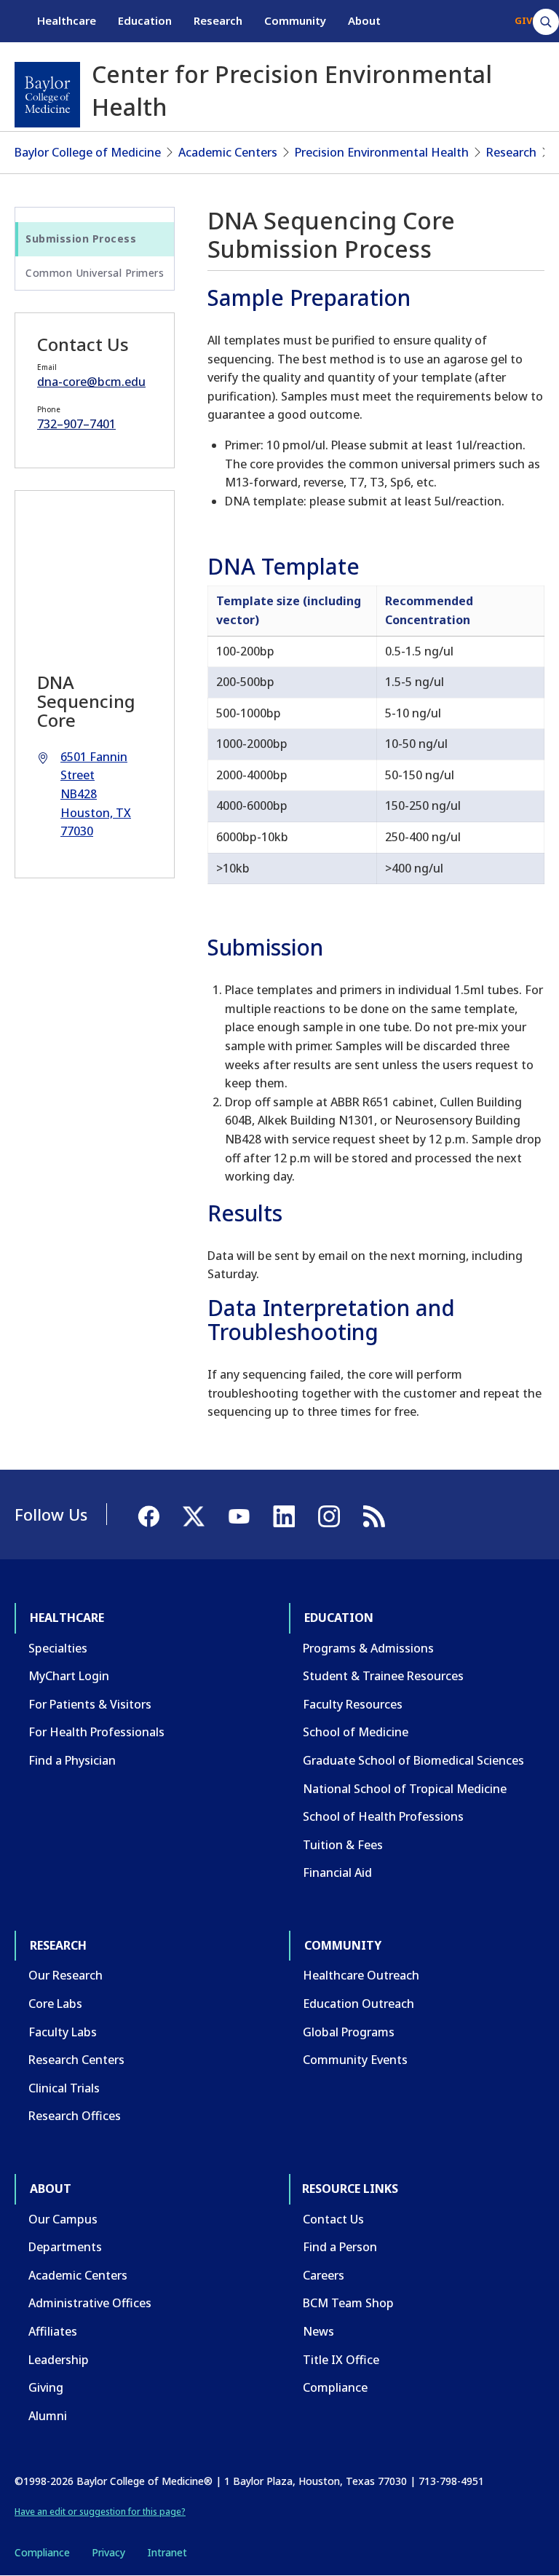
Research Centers (76, 2060)
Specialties (58, 1648)
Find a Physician (72, 1760)
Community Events (355, 2060)
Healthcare (67, 20)
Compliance (335, 2387)
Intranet (167, 2552)
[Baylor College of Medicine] (47, 95)
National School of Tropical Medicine (405, 1789)
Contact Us (333, 2219)
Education (145, 20)
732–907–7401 (76, 424)
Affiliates (53, 2331)
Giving (46, 2387)
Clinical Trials (64, 2088)
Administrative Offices (90, 2303)
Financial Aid (337, 1872)
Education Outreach (358, 2004)
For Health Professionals (96, 1732)
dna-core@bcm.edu (91, 382)
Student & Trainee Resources (383, 1676)
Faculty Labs (63, 2032)
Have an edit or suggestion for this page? (100, 2512)
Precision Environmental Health (382, 152)
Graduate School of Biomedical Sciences (413, 1760)
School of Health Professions (383, 1816)
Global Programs (349, 2032)
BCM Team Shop (348, 2303)
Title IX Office (341, 2360)
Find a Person (340, 2247)
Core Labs (55, 2004)
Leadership (59, 2360)
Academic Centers (228, 152)
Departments (65, 2247)
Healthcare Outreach (361, 1975)
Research (218, 20)
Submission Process (81, 239)
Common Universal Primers (95, 273)
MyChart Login (69, 1676)
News (318, 2331)
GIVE (526, 20)
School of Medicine (356, 1732)
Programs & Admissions (368, 1648)
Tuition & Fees (343, 1845)
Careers (324, 2275)
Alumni (48, 2416)
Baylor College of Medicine (88, 152)
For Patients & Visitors (90, 1704)
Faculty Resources (353, 1704)
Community (295, 20)
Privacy (108, 2552)
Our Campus (63, 2219)
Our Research (66, 1975)
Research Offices (75, 2116)
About (364, 20)
